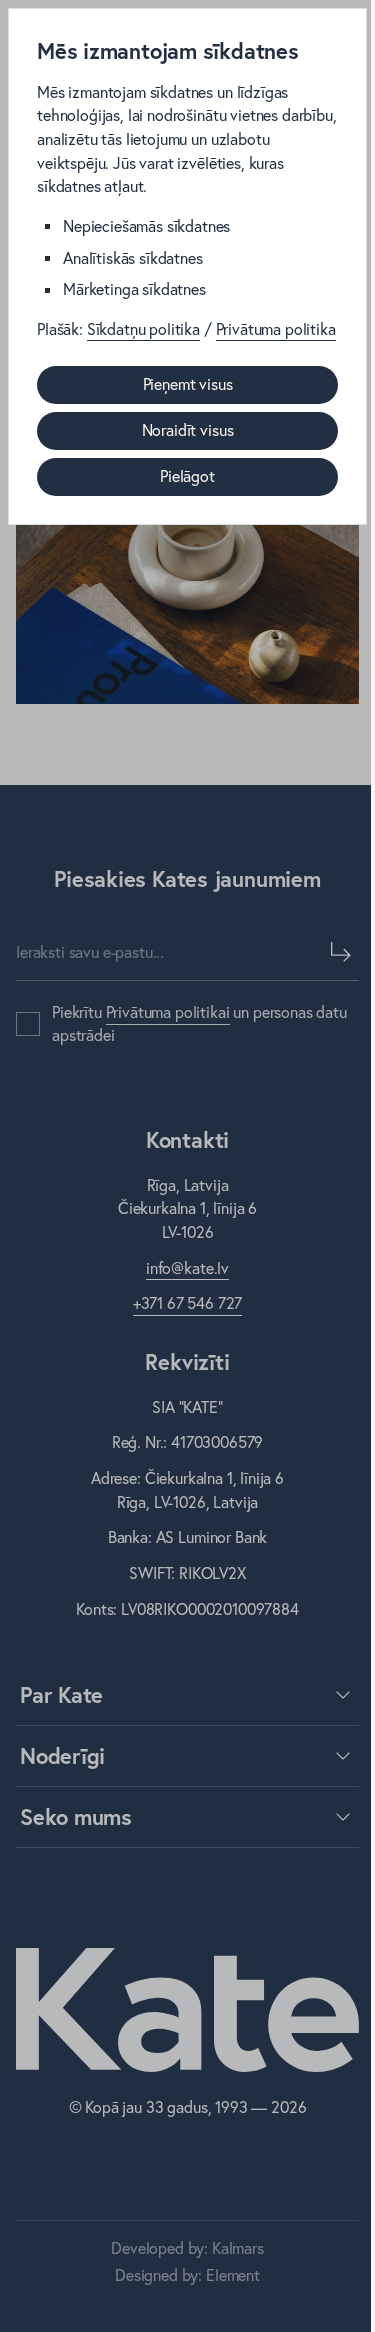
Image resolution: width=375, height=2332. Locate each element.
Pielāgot (187, 476)
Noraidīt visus (188, 430)
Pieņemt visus (188, 384)
